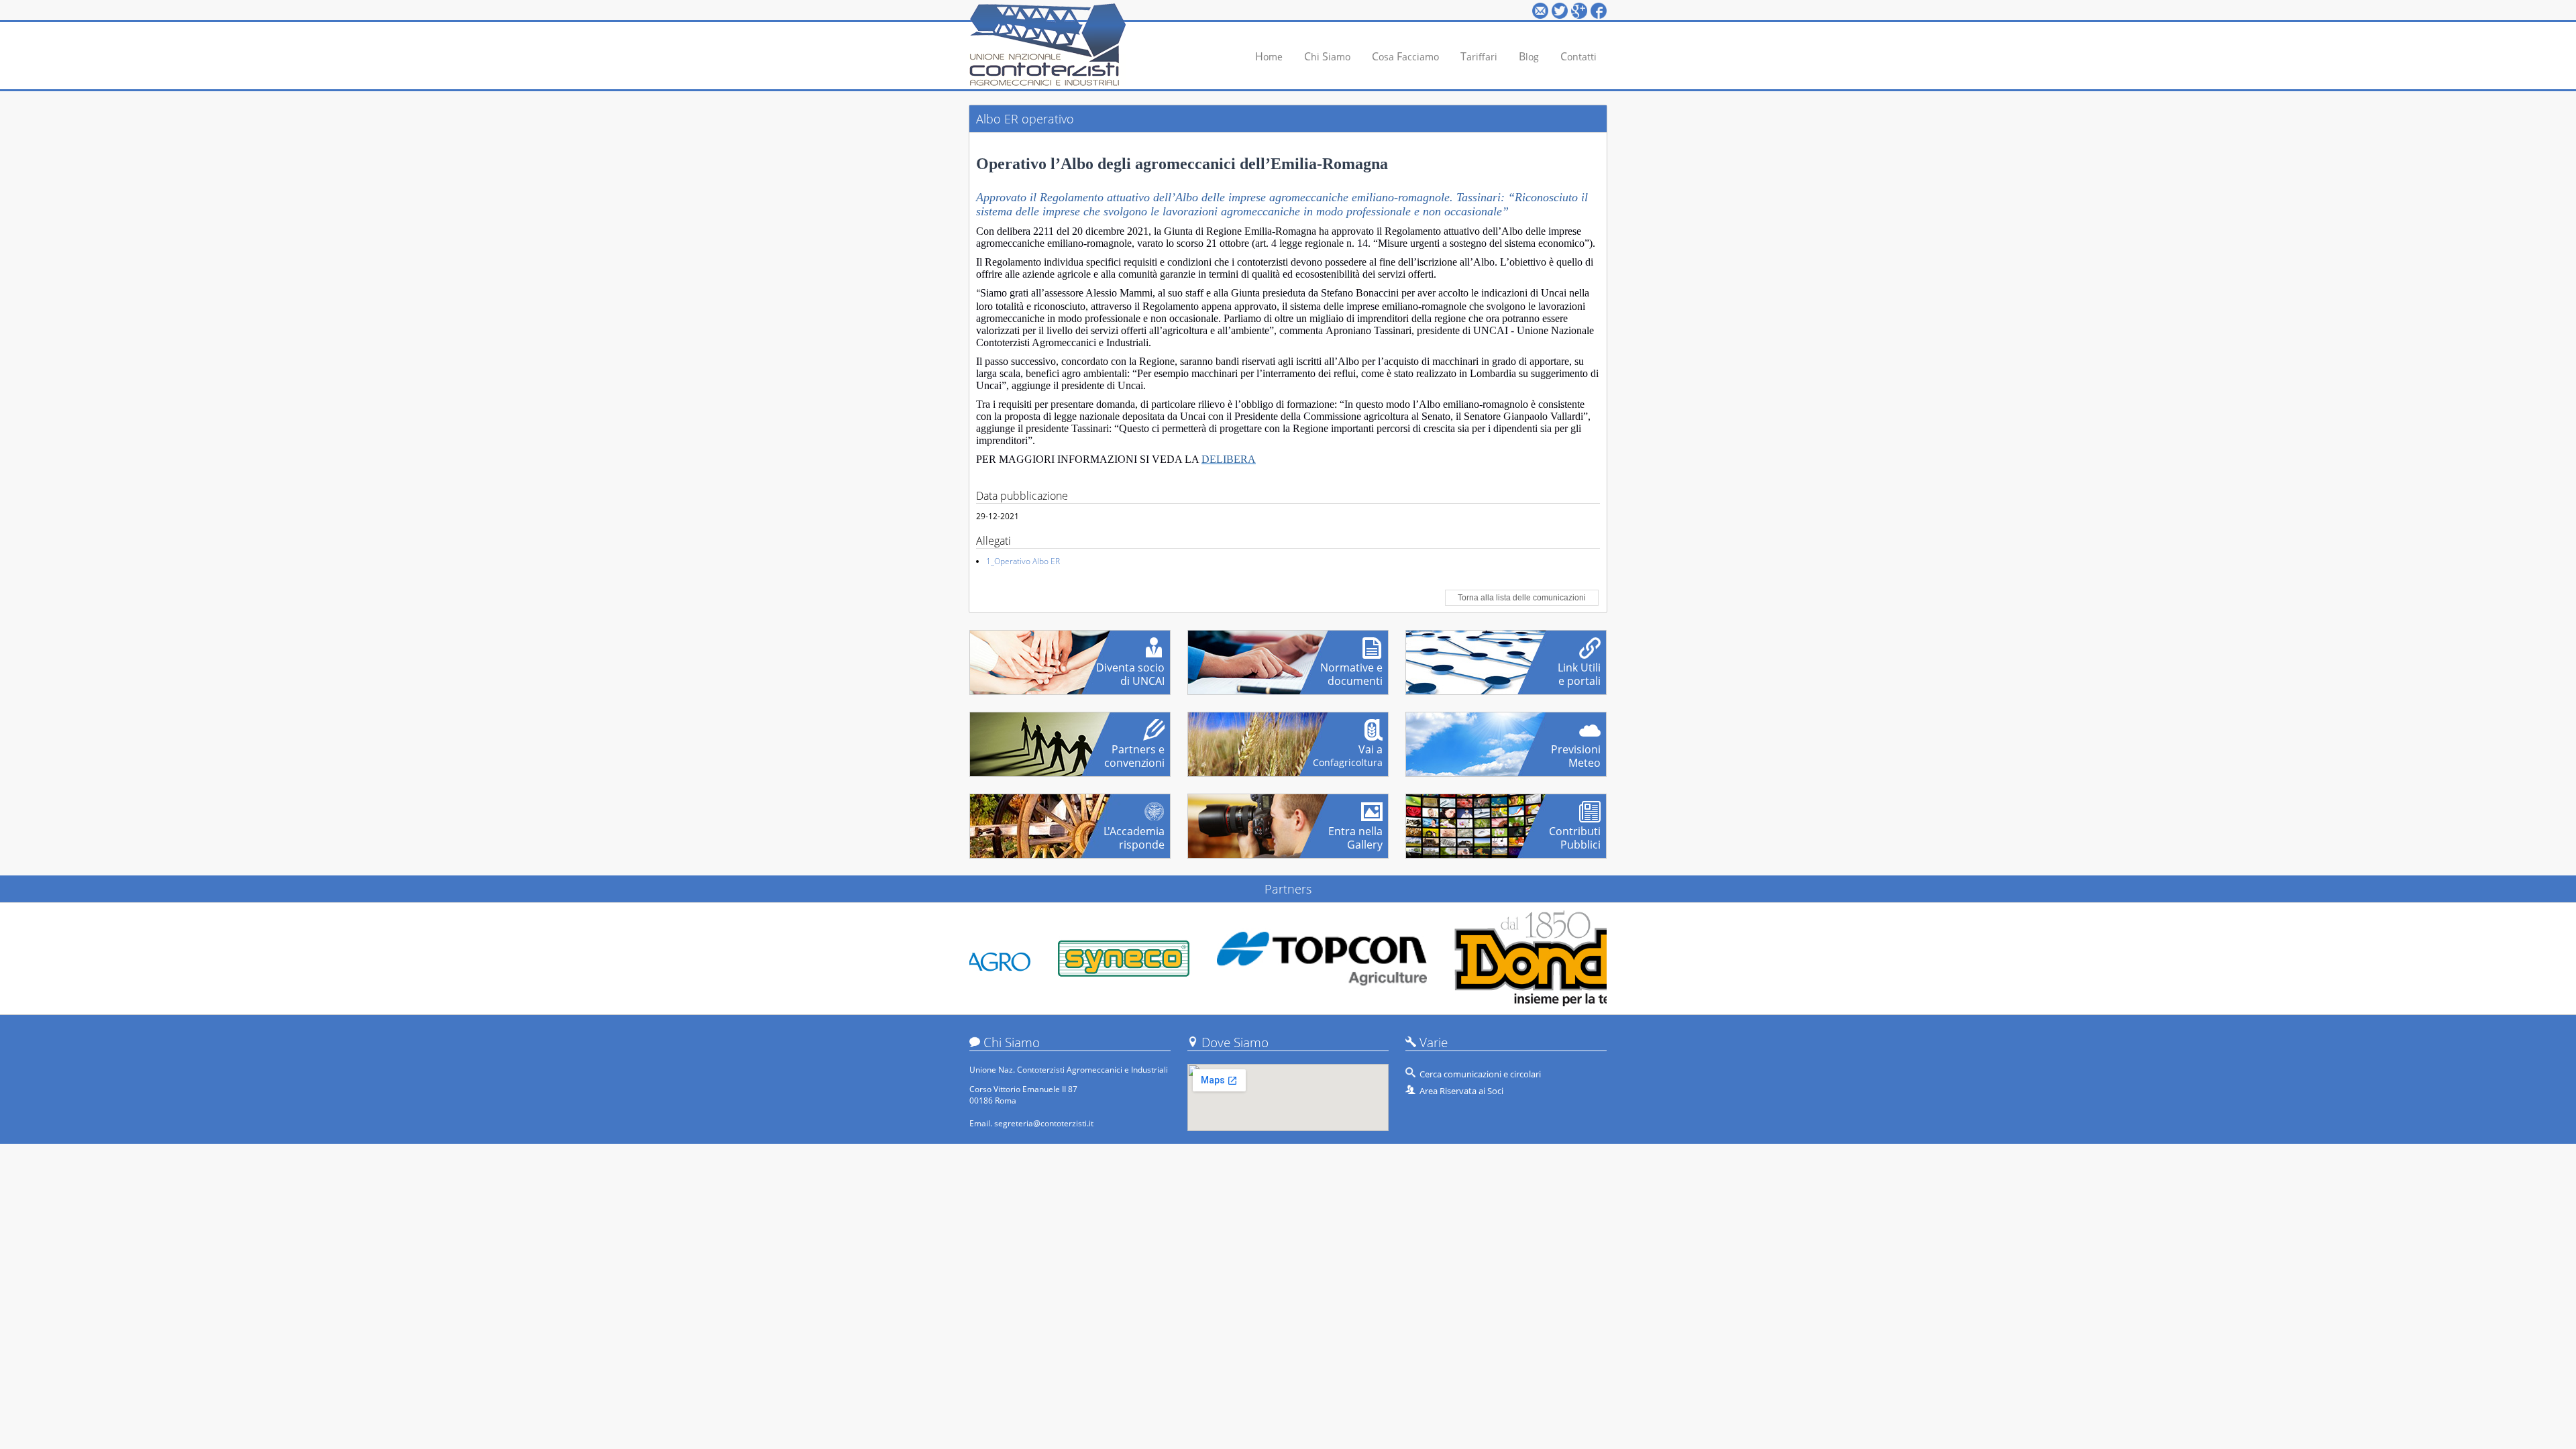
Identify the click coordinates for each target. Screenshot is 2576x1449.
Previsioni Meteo (1576, 751)
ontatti (1578, 56)
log (1529, 56)
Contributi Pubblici (1575, 833)
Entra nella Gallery (1355, 833)
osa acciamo (1405, 56)
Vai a (1348, 751)
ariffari (1479, 56)
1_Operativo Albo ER (1023, 561)
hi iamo (1327, 56)
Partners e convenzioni (1134, 751)
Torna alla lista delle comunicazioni (1522, 598)
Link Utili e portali (1579, 669)
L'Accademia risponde (1134, 833)
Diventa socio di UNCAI (1130, 669)
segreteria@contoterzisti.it (1044, 1123)
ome (1269, 56)
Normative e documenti (1351, 669)
